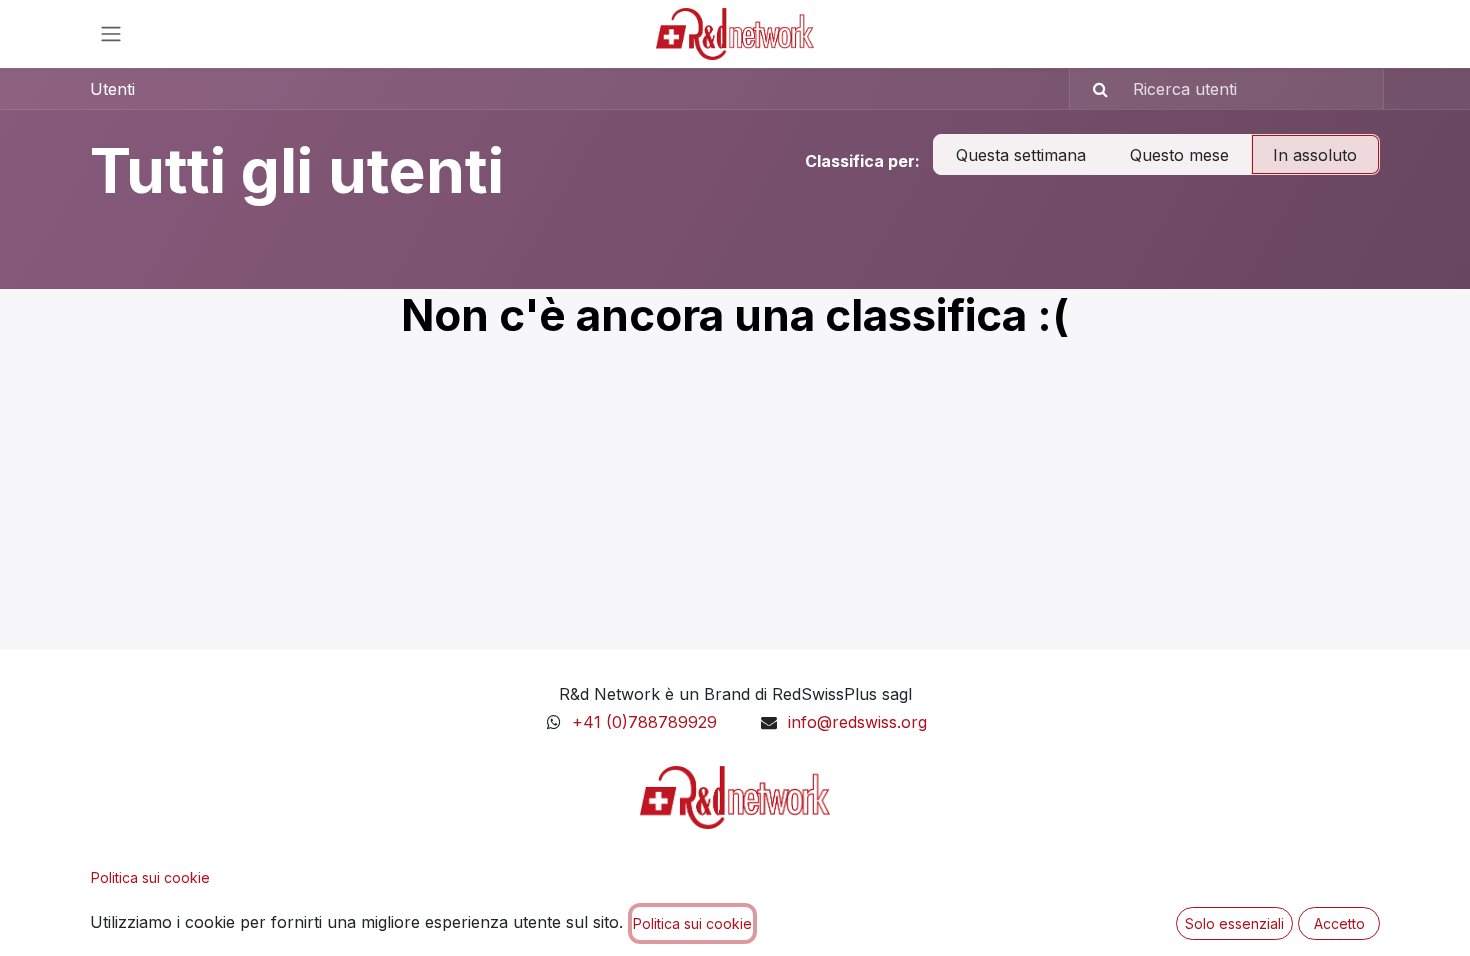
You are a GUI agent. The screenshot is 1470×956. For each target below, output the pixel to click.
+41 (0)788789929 (647, 722)
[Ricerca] (1091, 89)
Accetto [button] (1339, 923)
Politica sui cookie (150, 877)
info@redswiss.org (857, 722)
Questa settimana (1021, 155)
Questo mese (1179, 155)
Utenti (112, 89)
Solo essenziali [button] (1234, 923)
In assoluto (1315, 155)
